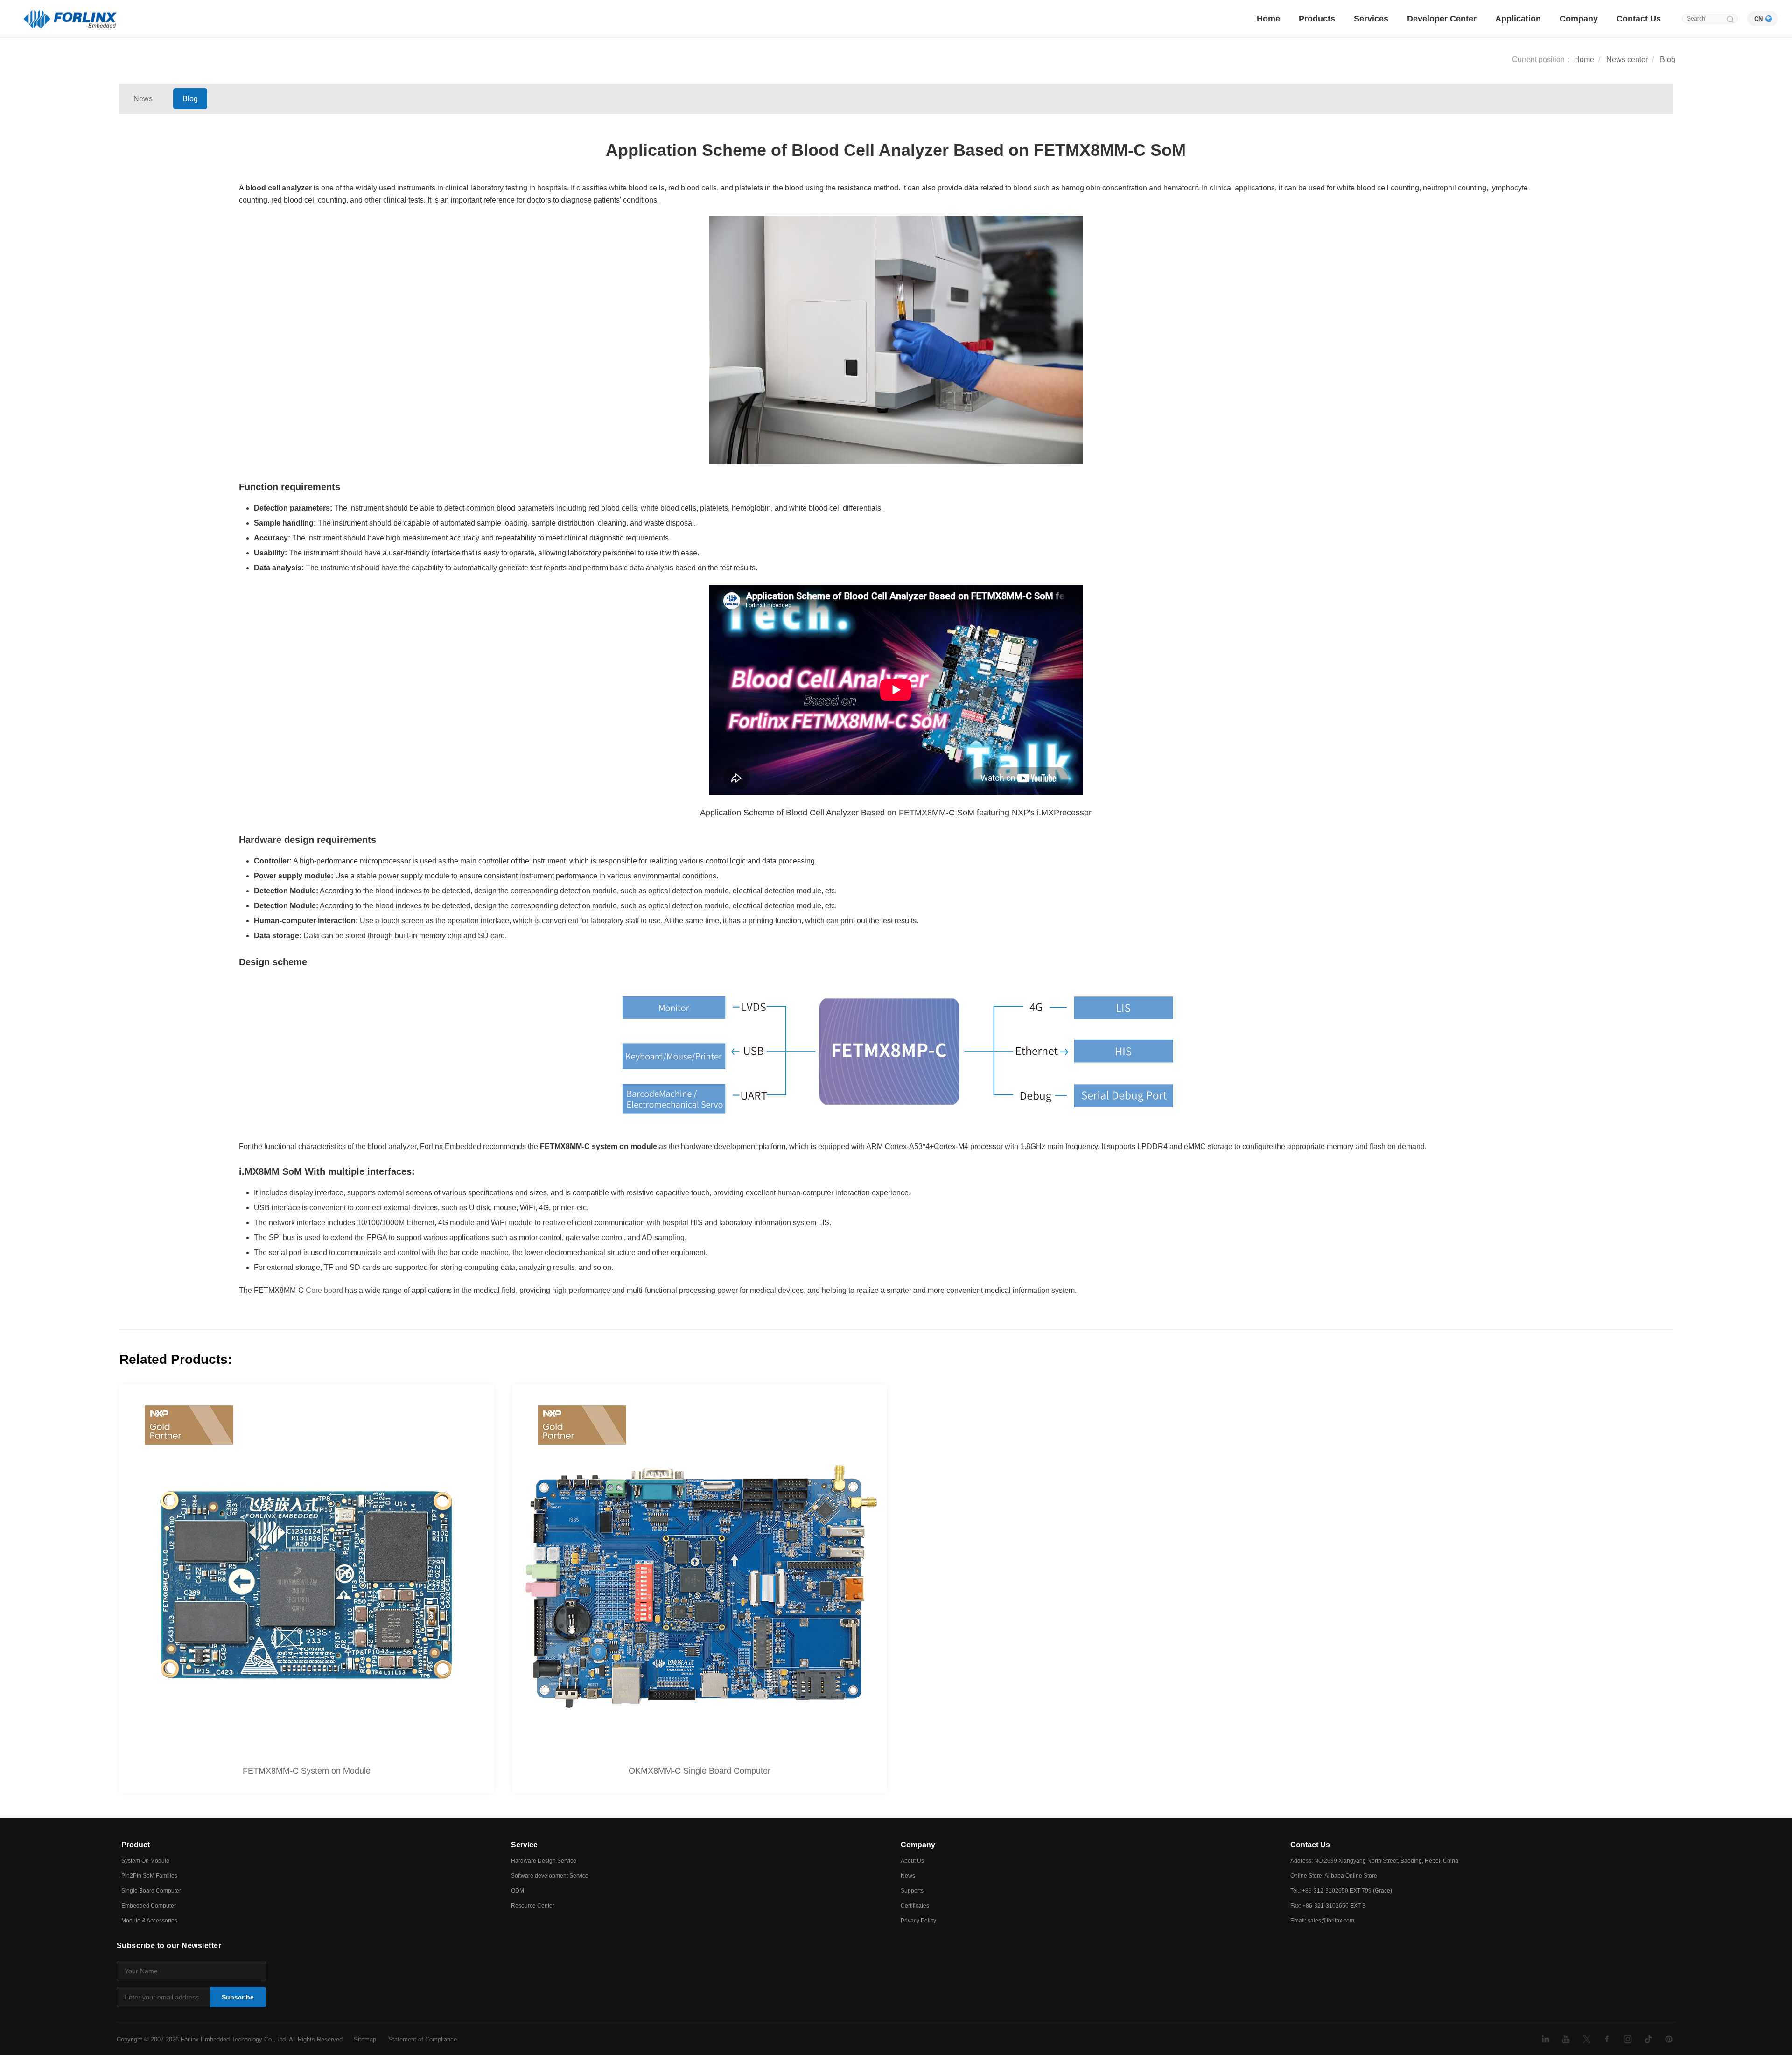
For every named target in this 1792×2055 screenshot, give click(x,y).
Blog (1668, 60)
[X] (1587, 2039)
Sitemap (365, 2039)
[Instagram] (1628, 2039)
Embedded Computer (149, 1906)
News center (1627, 60)
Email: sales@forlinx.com (1322, 1921)
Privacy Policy (918, 1921)
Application (1518, 19)
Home (1268, 19)
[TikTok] (1648, 2039)
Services (1371, 19)
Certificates (915, 1906)
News (143, 99)
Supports (912, 1891)
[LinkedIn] (1546, 2039)
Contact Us (1639, 19)
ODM (518, 1891)
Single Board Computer (151, 1891)
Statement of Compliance (423, 2039)
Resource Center (533, 1906)
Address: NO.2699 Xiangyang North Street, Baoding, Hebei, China (1374, 1861)
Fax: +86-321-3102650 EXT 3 (1328, 1906)
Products (1317, 19)
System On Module (145, 1861)
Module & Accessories (149, 1921)
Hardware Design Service (544, 1861)
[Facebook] (1607, 2039)
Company (1579, 19)
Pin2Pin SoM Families (149, 1876)
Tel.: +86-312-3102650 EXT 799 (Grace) (1341, 1891)
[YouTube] (1566, 2039)
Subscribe (238, 1997)
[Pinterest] (1669, 2039)
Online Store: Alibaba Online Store (1334, 1876)
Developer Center (1442, 19)
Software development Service (550, 1876)
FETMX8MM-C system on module (598, 1147)
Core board (324, 1290)
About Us (912, 1861)
